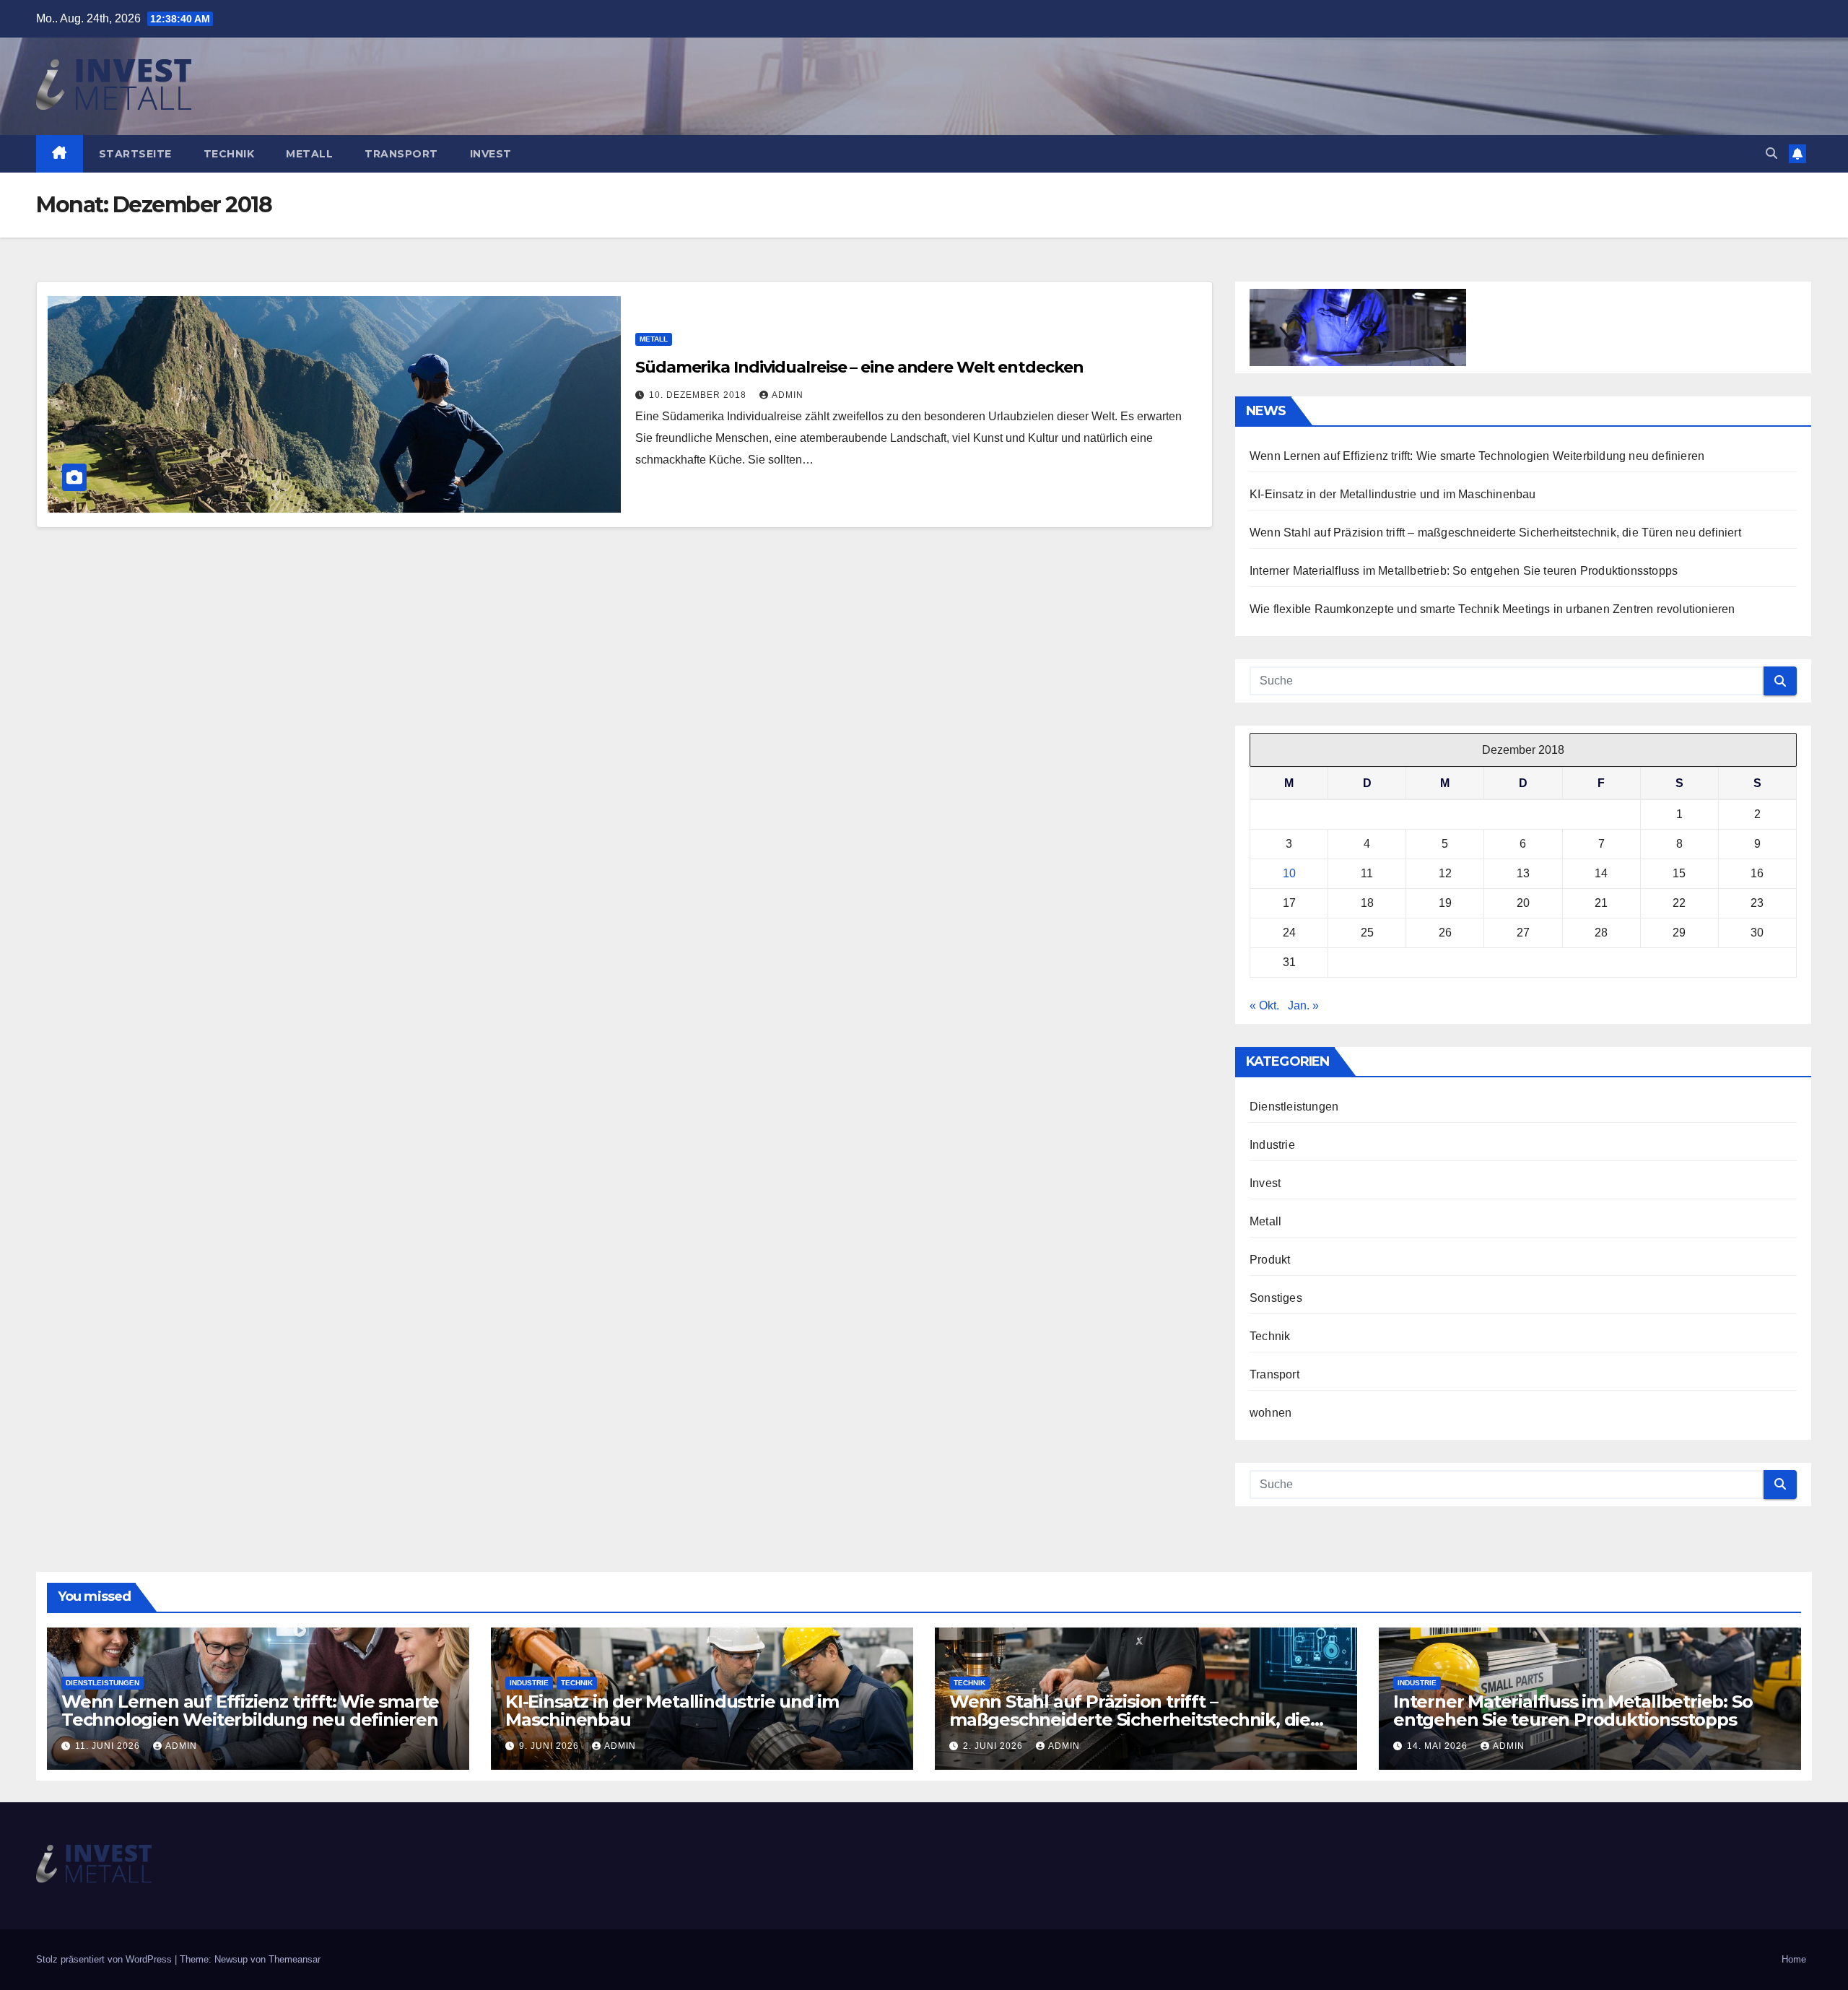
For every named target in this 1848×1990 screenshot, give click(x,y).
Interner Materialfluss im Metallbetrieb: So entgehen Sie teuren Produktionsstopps (1464, 571)
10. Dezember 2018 (699, 395)
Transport (401, 154)
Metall (309, 154)
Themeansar (295, 1959)
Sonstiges (1276, 1298)
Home (1794, 1959)
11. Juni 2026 (109, 1746)
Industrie (1272, 1145)
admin (788, 395)
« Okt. (1264, 1005)
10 (1289, 873)
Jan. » (1303, 1005)
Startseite (135, 154)
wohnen (1270, 1413)
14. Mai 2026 (1439, 1746)
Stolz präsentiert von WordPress (105, 1959)
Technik (229, 154)
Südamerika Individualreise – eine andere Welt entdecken (859, 367)
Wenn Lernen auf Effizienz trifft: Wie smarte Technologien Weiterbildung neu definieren (1477, 456)
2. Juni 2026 (994, 1746)
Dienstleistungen (1294, 1107)
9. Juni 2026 (550, 1746)
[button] (1771, 153)
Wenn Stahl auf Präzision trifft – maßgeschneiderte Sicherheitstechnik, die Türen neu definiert (1495, 533)
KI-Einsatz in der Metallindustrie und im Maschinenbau (1393, 494)
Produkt (1270, 1260)
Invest (491, 154)
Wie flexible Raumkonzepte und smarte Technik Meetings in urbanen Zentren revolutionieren (1492, 609)
